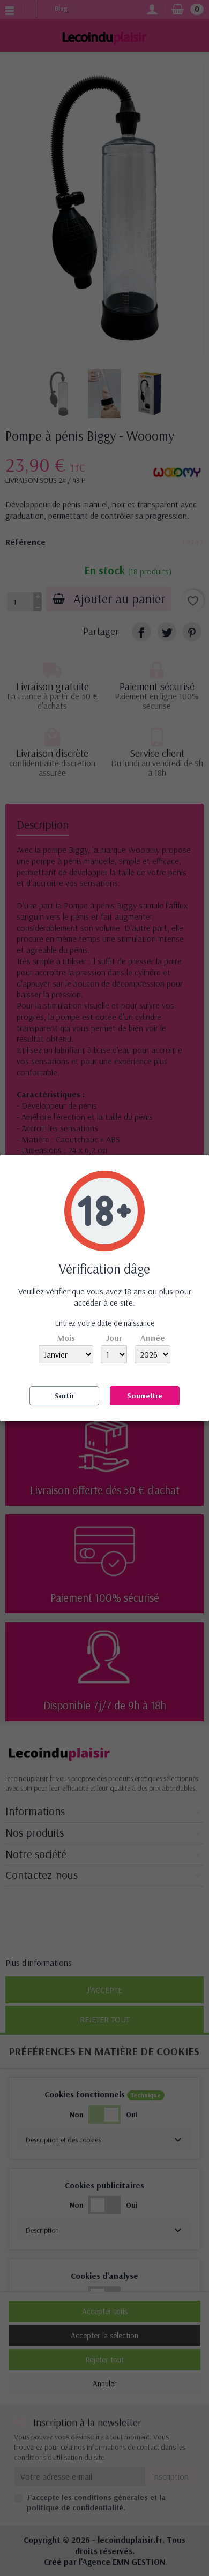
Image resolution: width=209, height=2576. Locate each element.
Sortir (64, 1396)
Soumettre (145, 1396)
